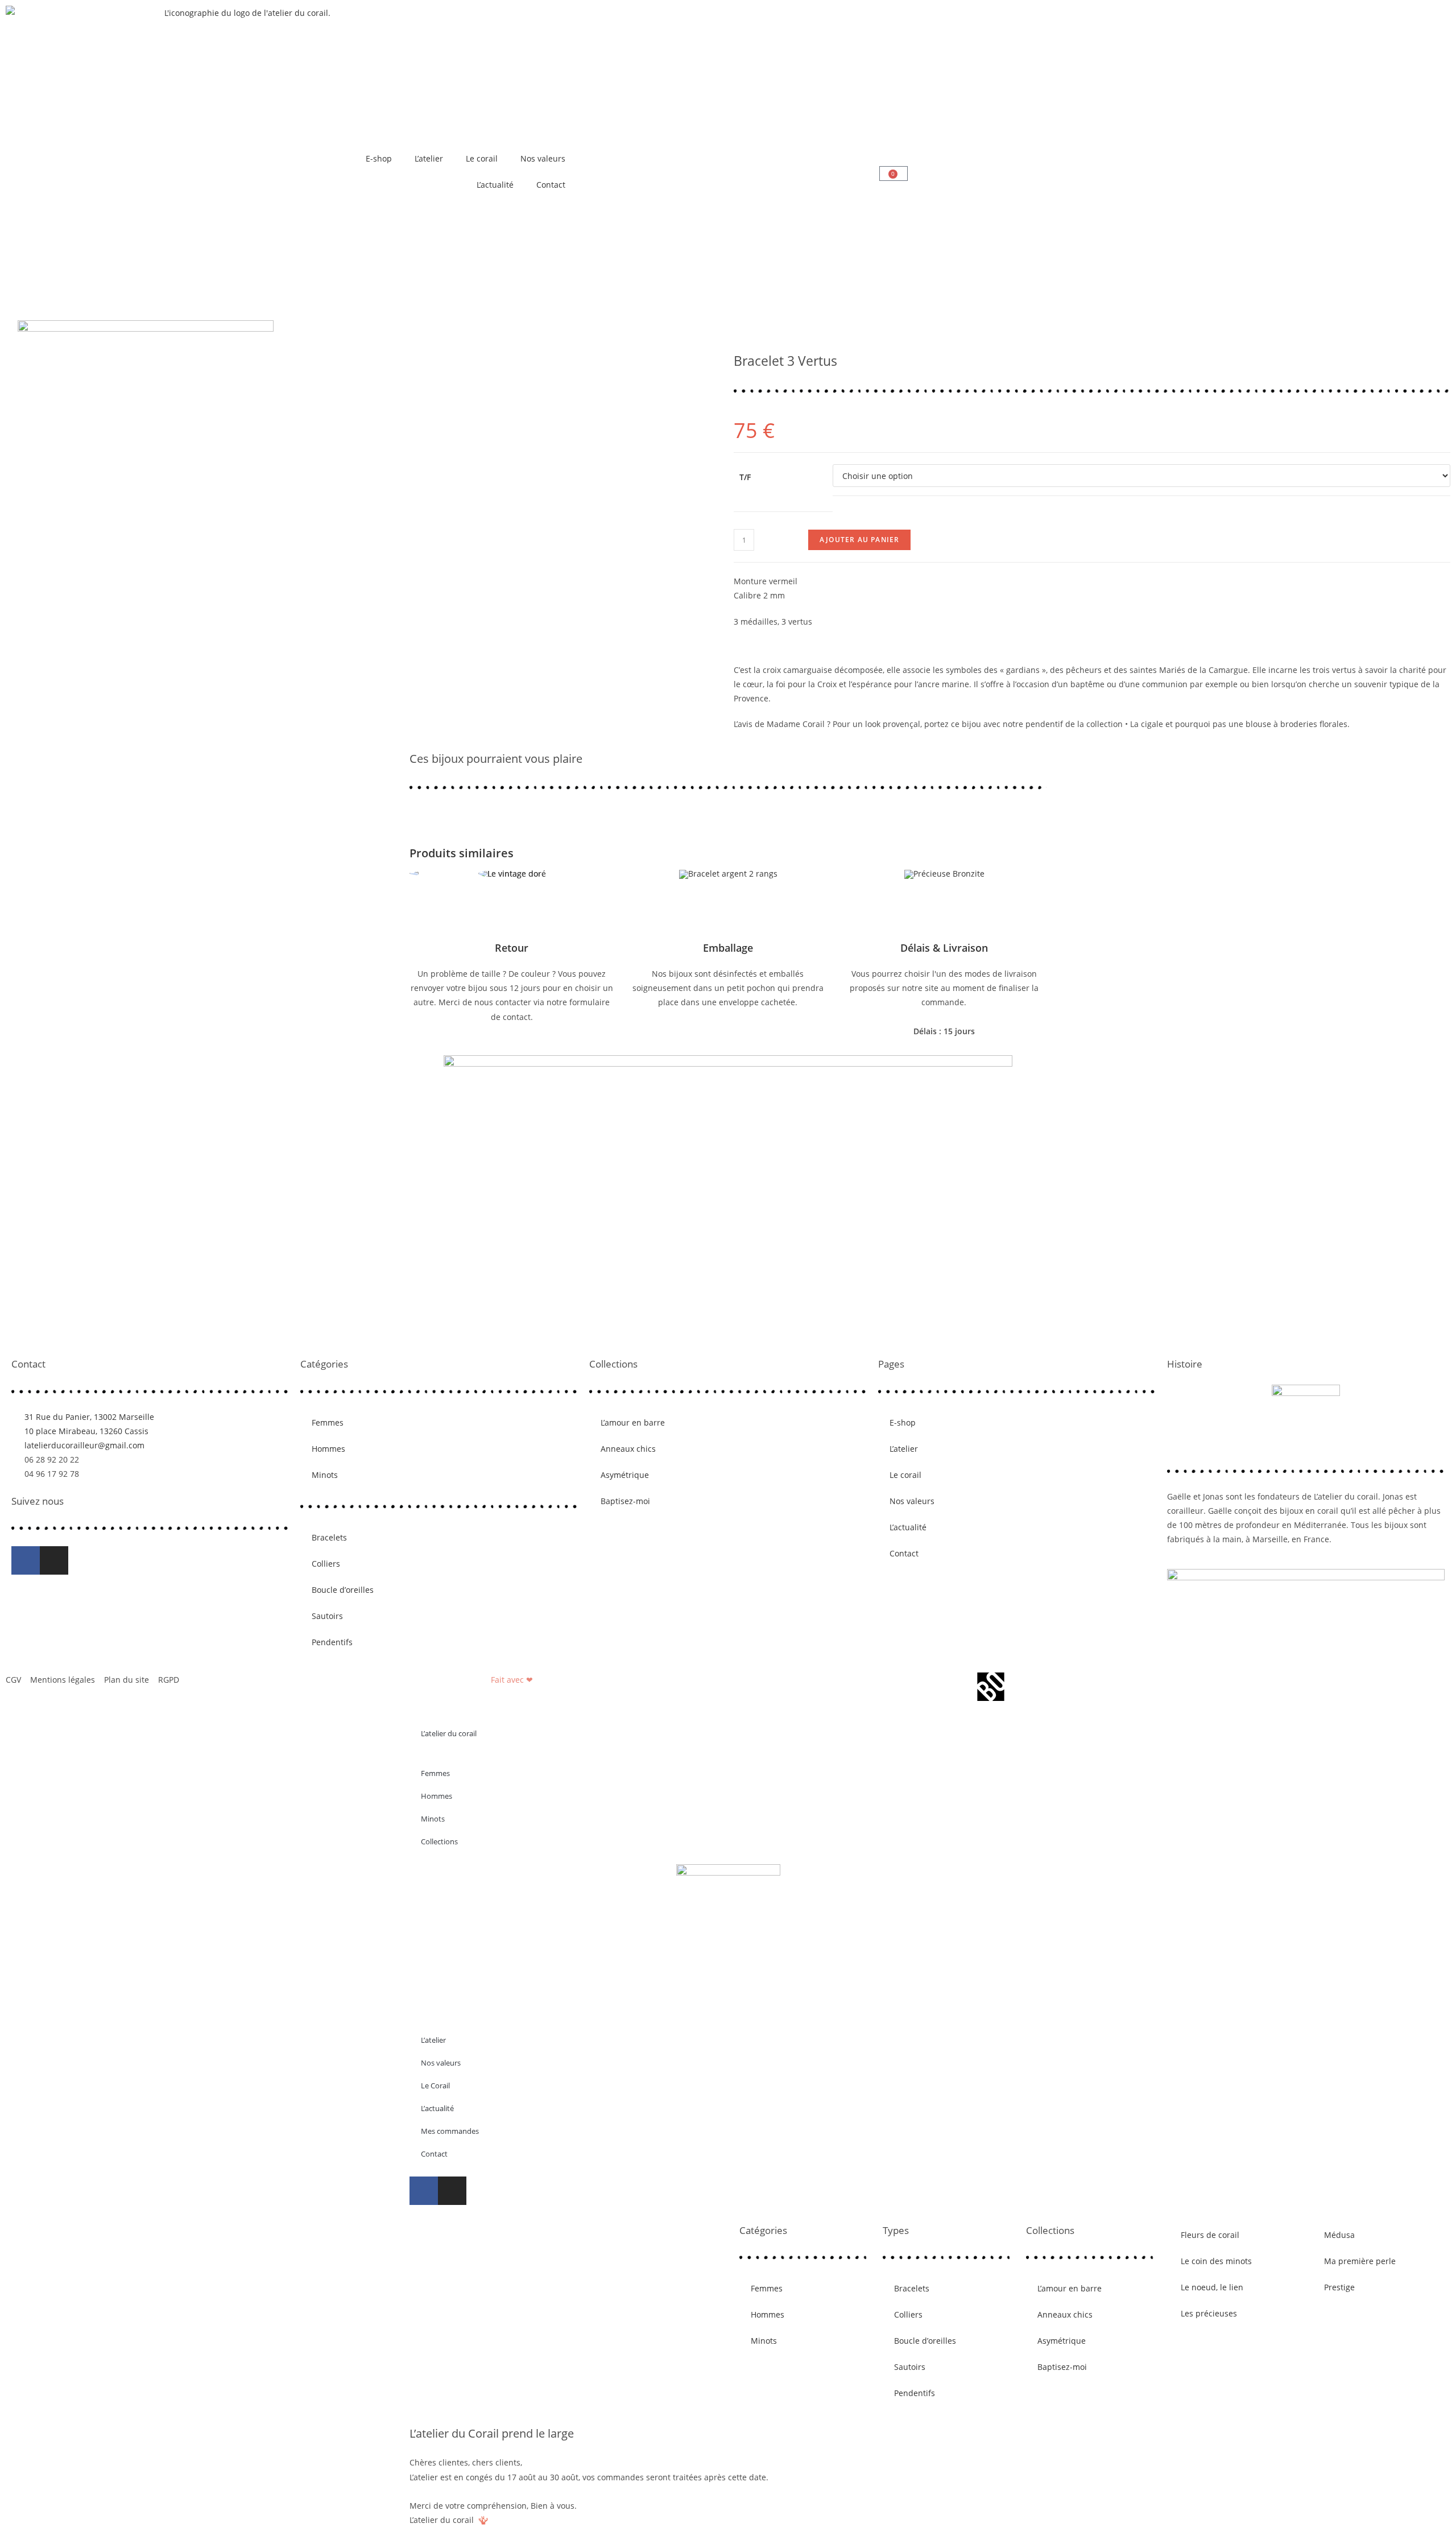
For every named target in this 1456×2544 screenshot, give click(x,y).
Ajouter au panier (859, 540)
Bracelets (329, 1537)
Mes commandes (450, 2131)
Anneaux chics (628, 1449)
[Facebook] (26, 1560)
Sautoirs (327, 1616)
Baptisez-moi (625, 1501)
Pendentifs (332, 1642)
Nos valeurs (543, 158)
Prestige (1339, 2287)
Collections (439, 1841)
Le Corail (435, 2085)
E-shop (379, 158)
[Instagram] (54, 1560)
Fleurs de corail (1210, 2235)
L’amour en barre (633, 1422)
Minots (325, 1475)
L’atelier (429, 158)
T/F (745, 477)
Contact (551, 185)
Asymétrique (625, 1475)
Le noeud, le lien (1212, 2287)
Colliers (326, 1564)
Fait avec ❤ (512, 1680)
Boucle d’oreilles (343, 1590)
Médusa (1339, 2235)
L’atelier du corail (449, 1733)
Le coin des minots (1216, 2261)
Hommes (328, 1449)
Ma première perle (1360, 2261)
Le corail (482, 158)
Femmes (328, 1422)
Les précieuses (1209, 2313)
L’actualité (495, 185)
